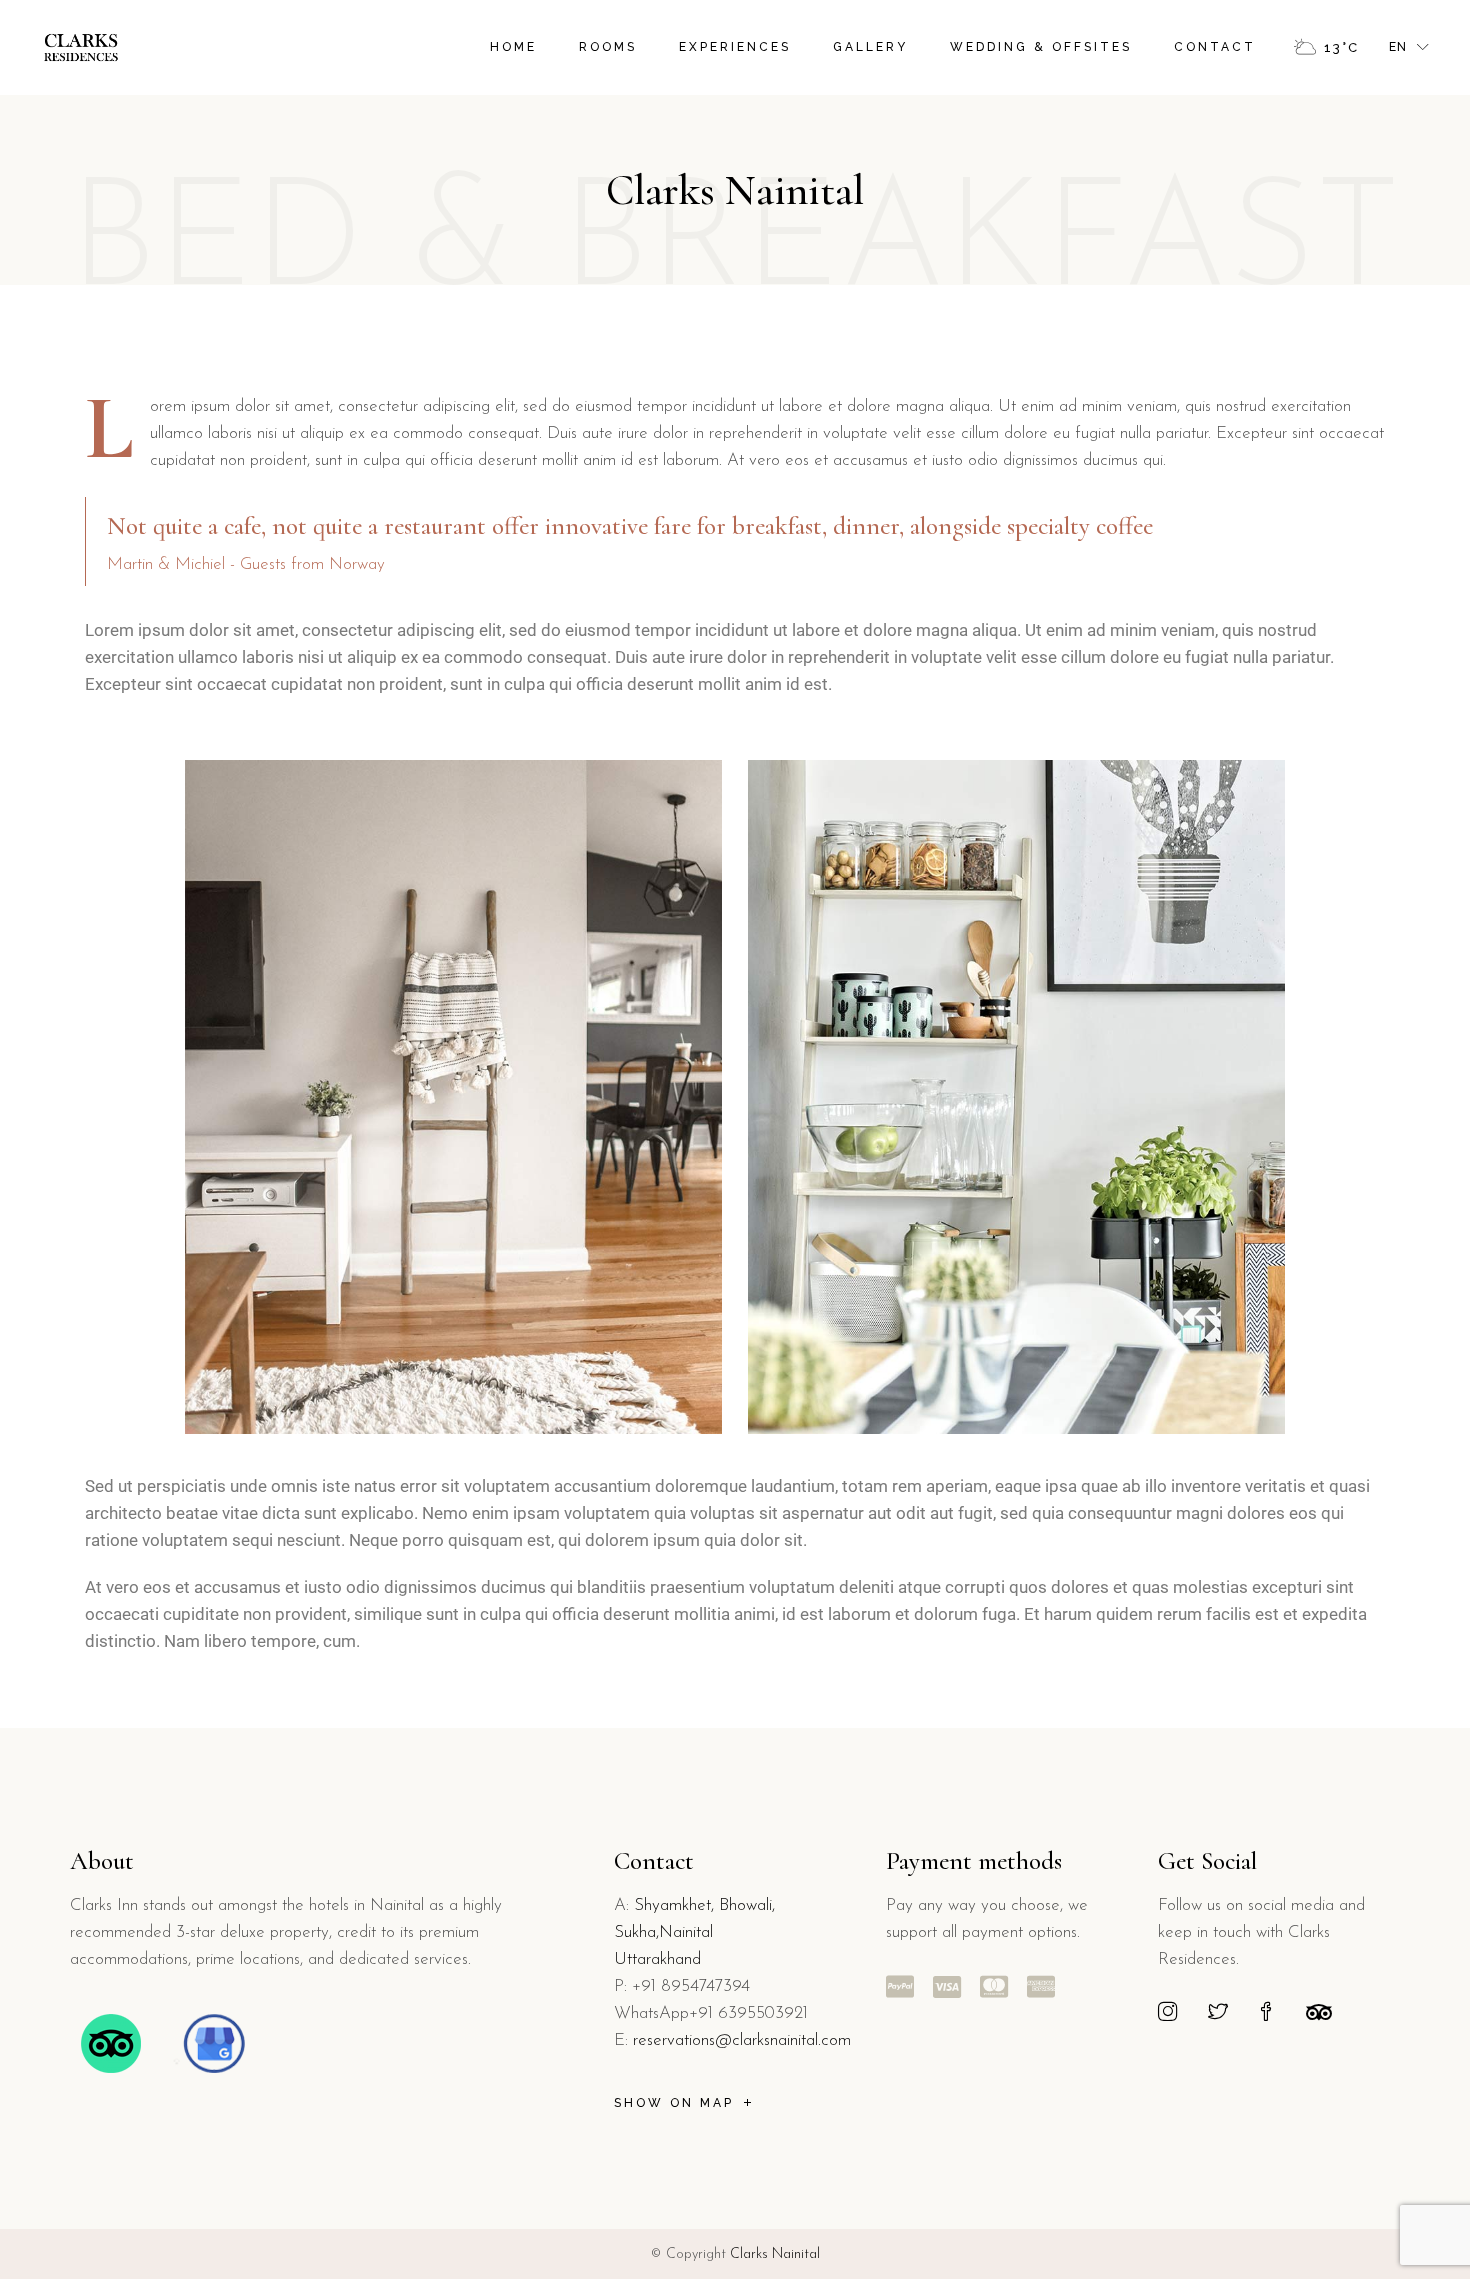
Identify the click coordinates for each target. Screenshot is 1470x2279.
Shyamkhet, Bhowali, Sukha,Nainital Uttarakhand (694, 1932)
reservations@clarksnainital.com (742, 2040)
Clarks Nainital (775, 2254)
